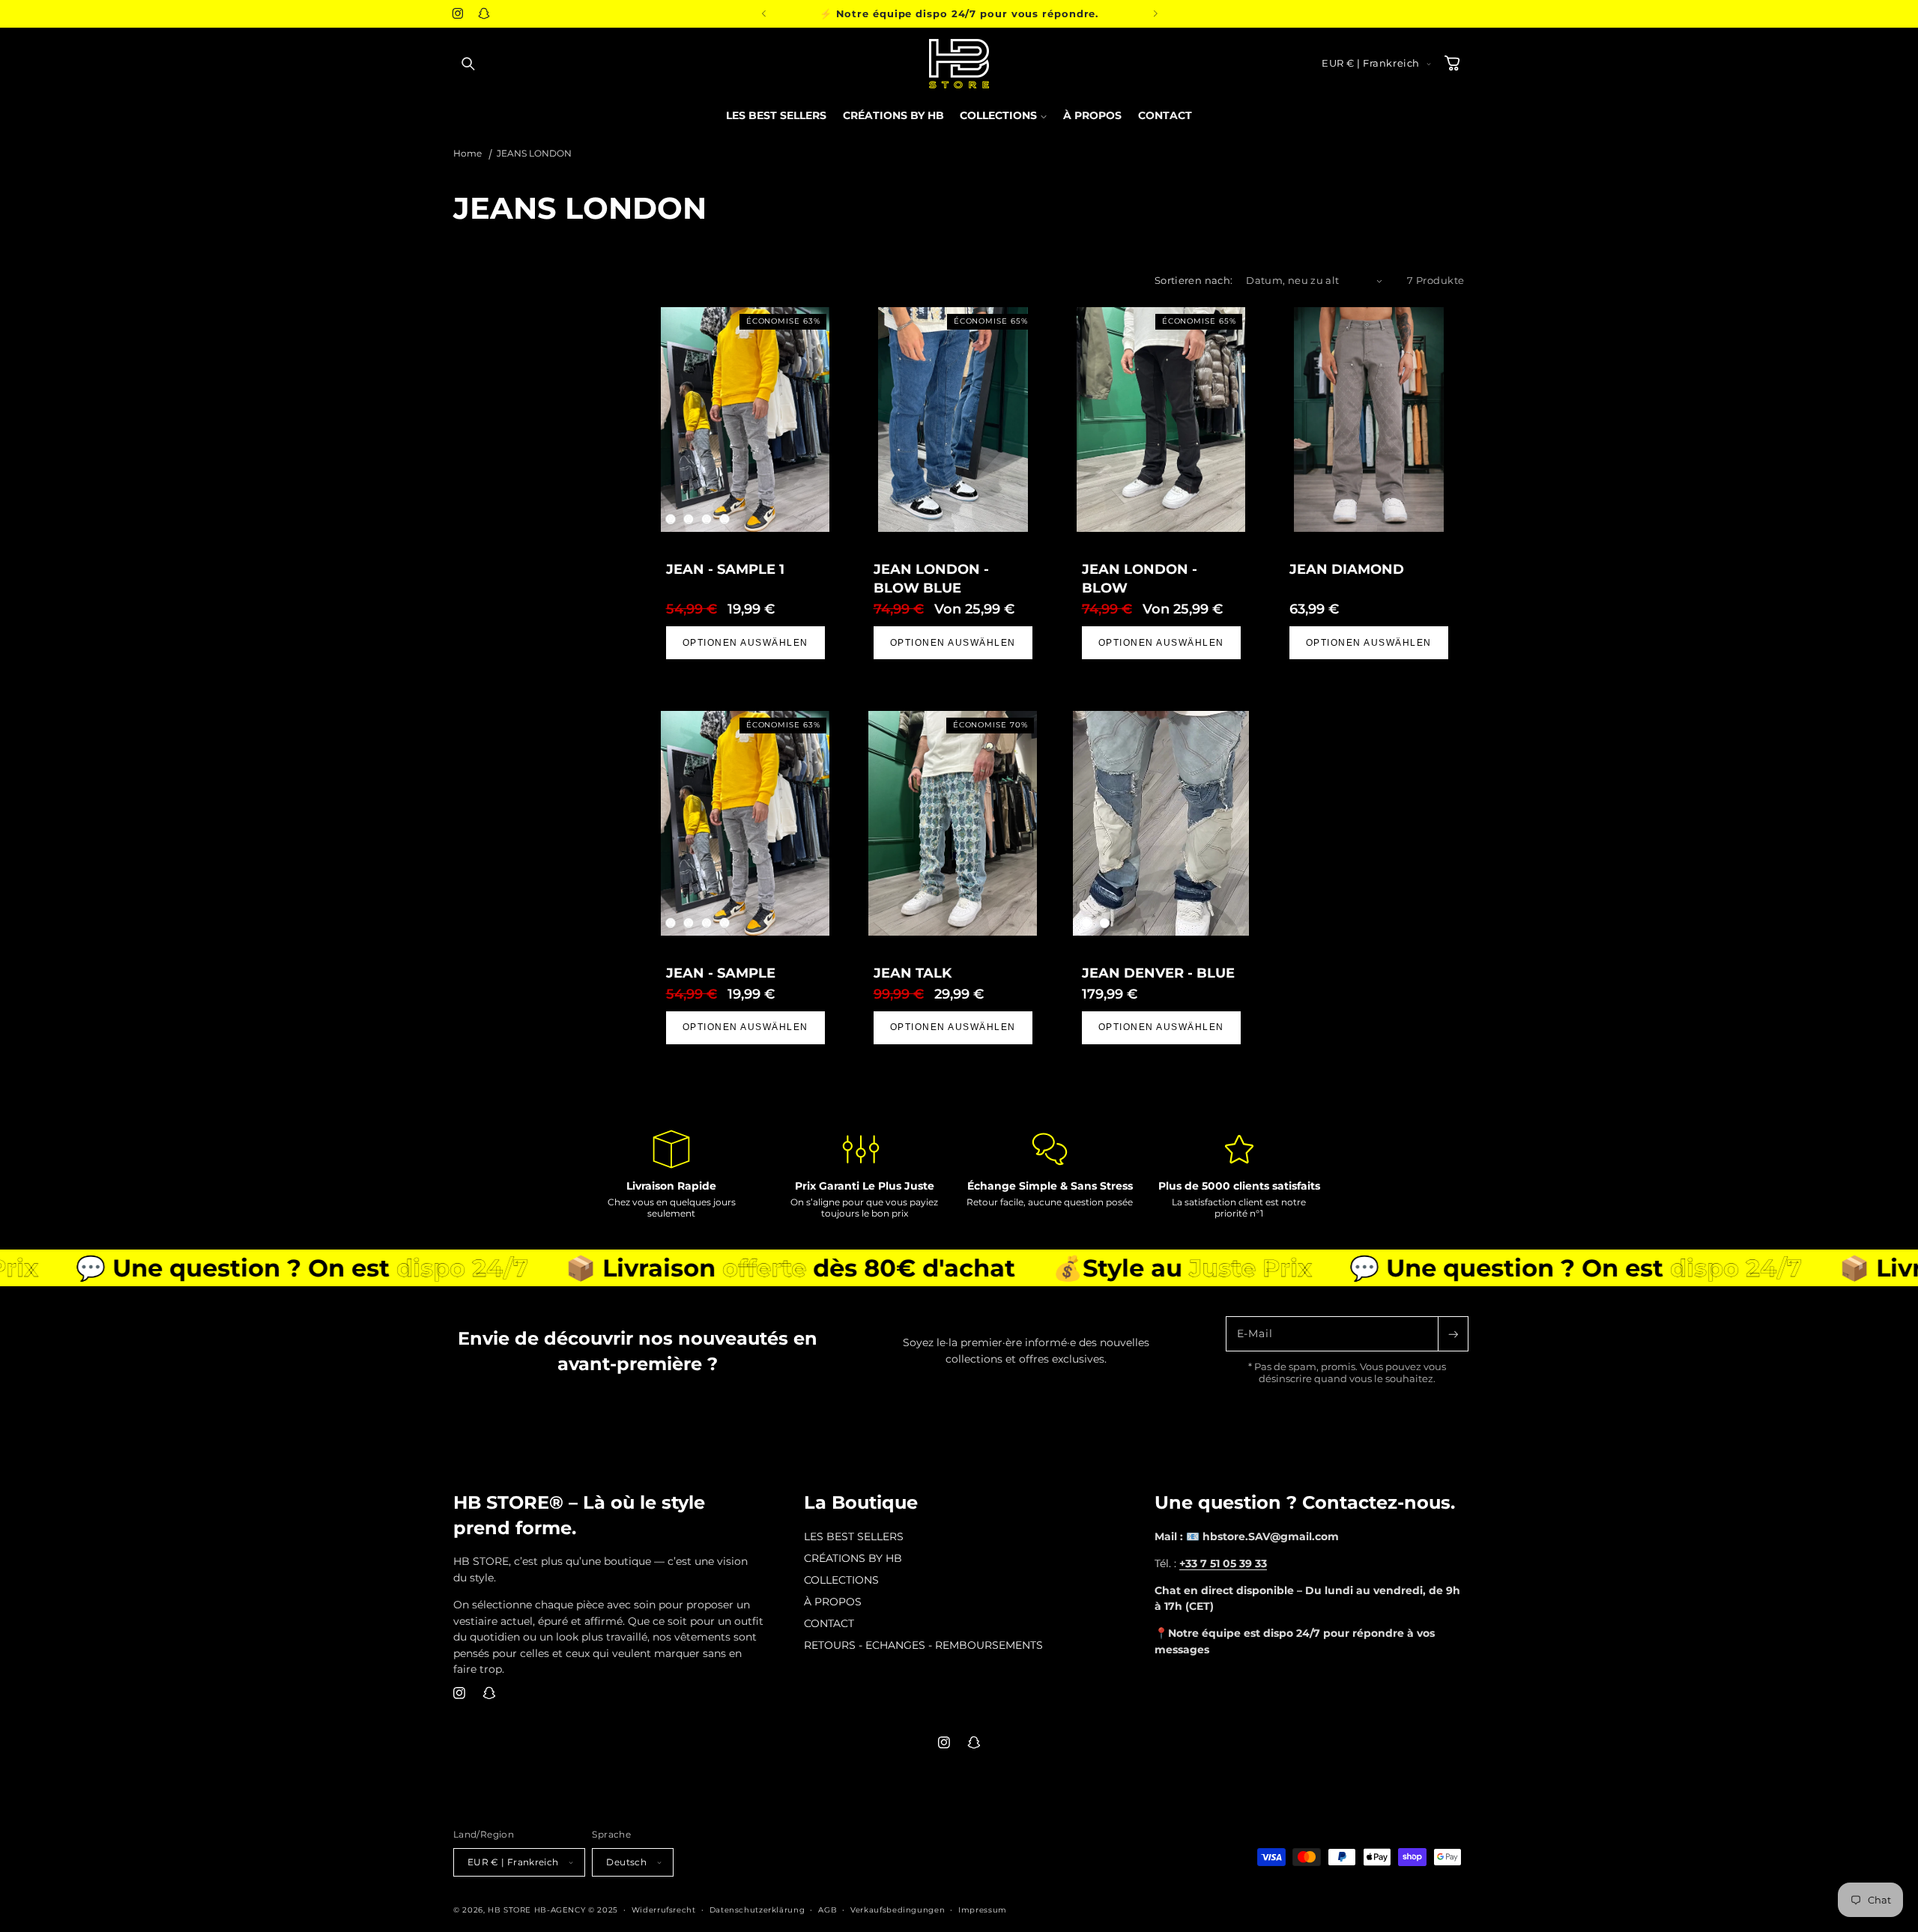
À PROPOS (833, 1602)
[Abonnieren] (1453, 1334)
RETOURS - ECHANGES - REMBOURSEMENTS (923, 1645)
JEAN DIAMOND (1346, 569)
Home (468, 154)
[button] (468, 64)
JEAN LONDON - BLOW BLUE (931, 579)
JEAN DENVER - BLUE (1158, 972)
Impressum (983, 1910)
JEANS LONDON (534, 154)
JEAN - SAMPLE (721, 972)
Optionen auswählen (745, 643)
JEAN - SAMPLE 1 (725, 569)
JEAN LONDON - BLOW (1139, 579)
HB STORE (511, 1910)
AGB (828, 1910)
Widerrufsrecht (664, 1910)
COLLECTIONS (841, 1580)
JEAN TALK (913, 972)
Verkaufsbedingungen (898, 1910)
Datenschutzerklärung (757, 1910)
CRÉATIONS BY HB (853, 1558)
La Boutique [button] (861, 1502)
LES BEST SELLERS (854, 1536)
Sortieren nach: (1194, 281)
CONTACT (829, 1623)
